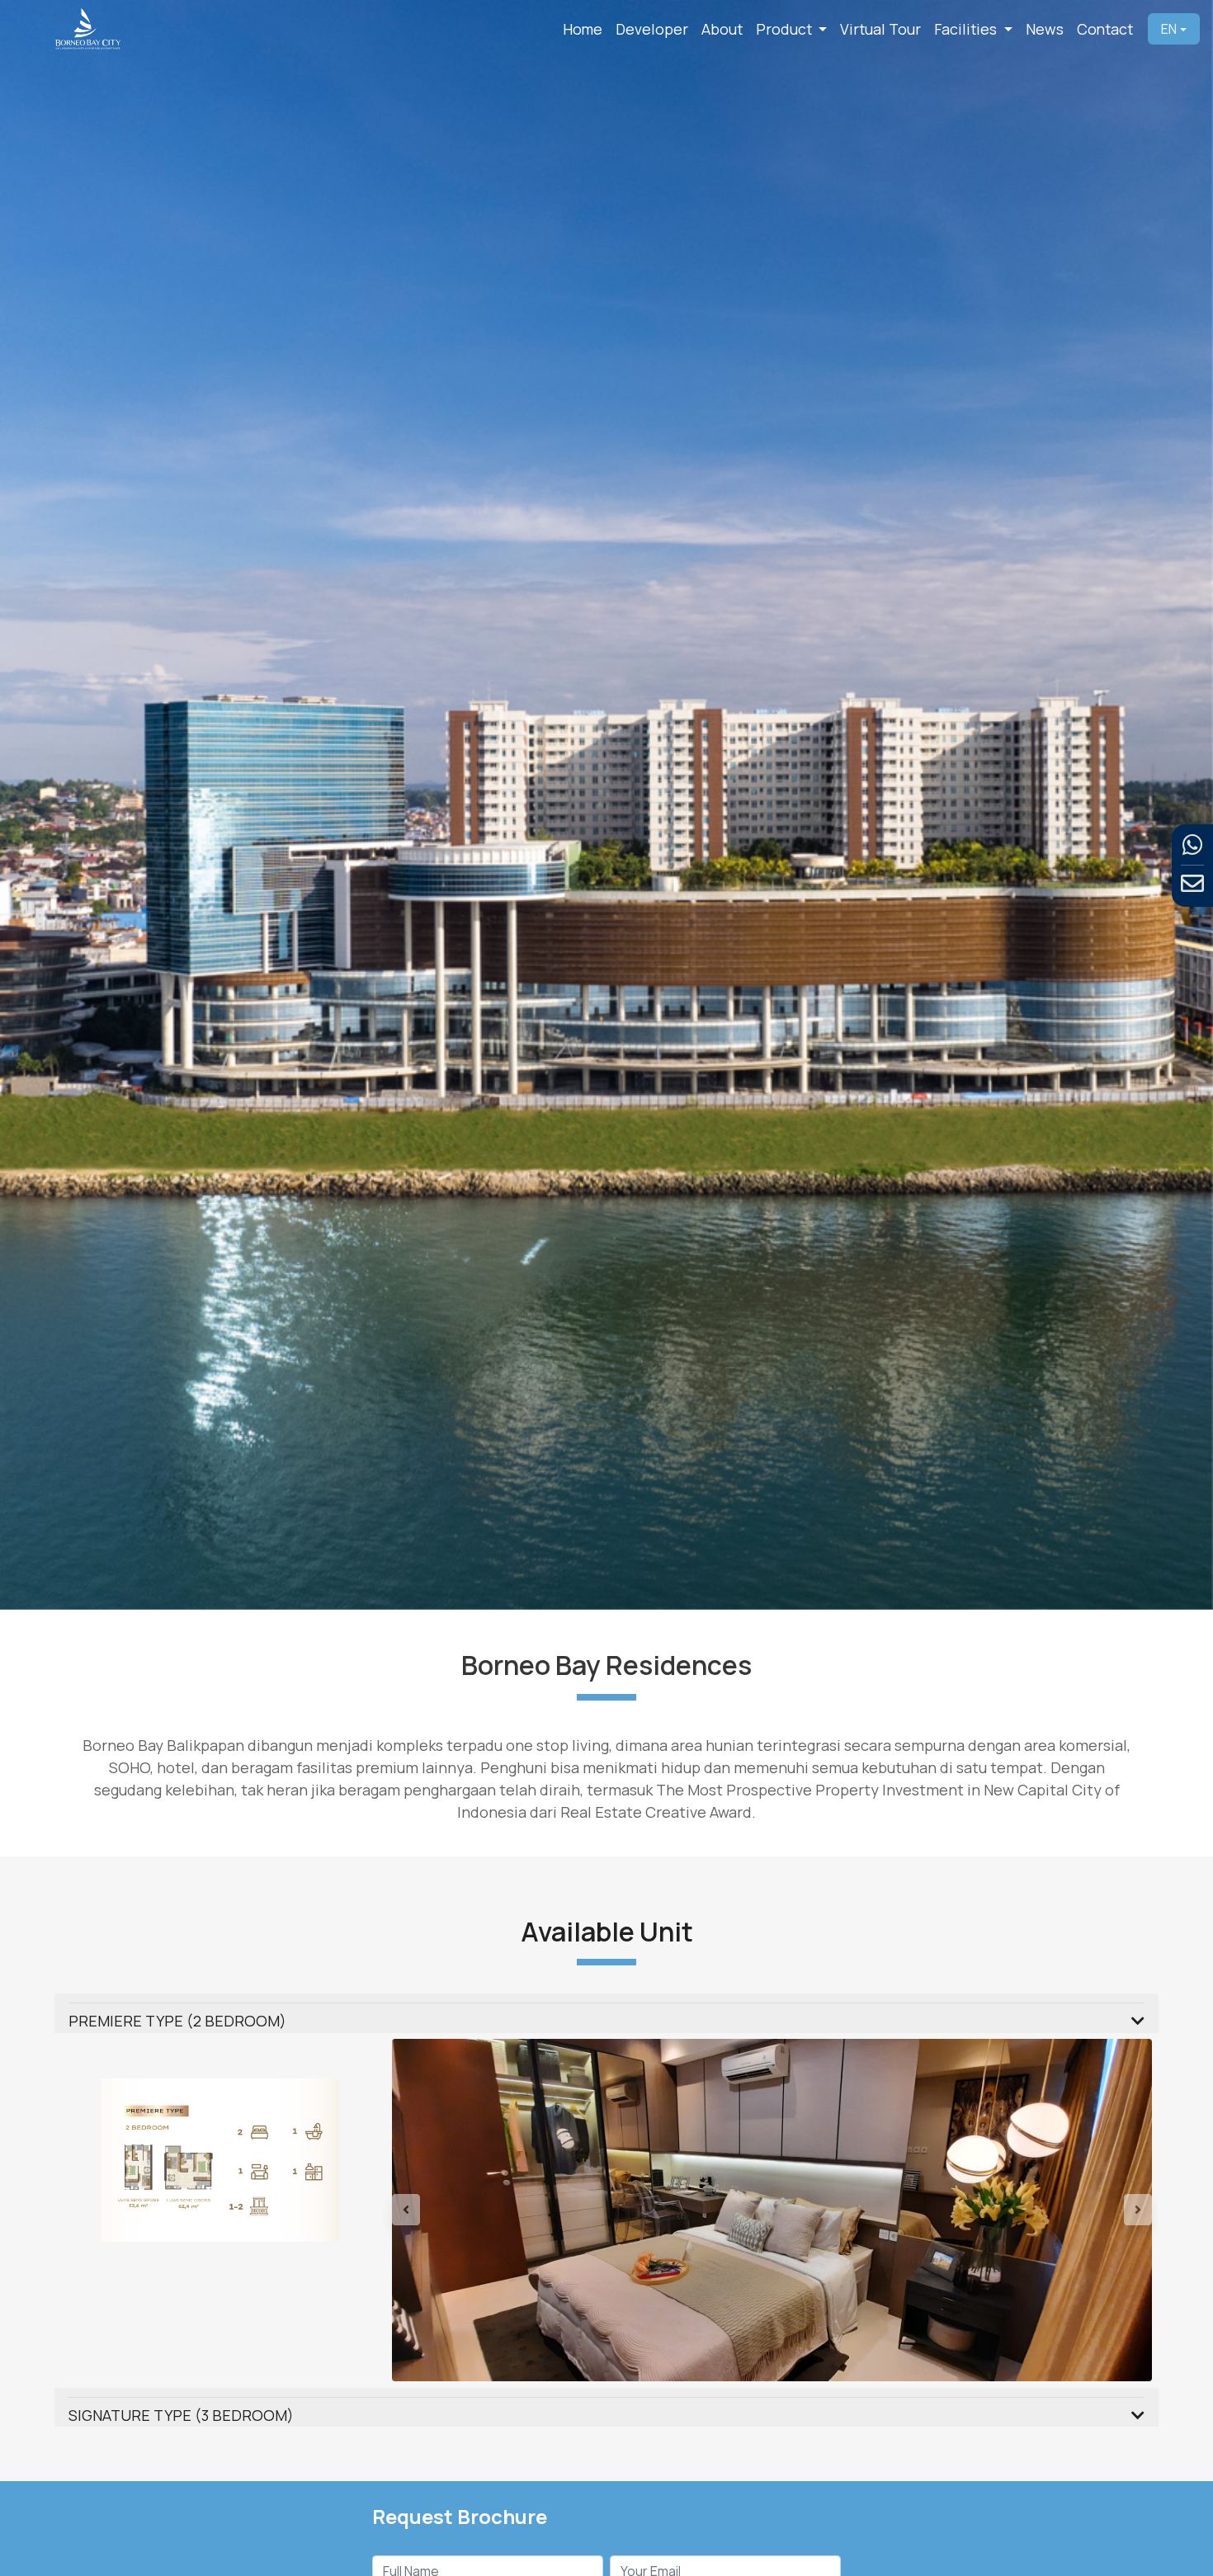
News (1045, 29)
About (722, 29)
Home (583, 29)
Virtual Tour (880, 29)
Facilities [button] (967, 29)
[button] (449, 2253)
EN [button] (1169, 29)
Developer (652, 29)
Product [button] (786, 29)
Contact (1105, 29)
